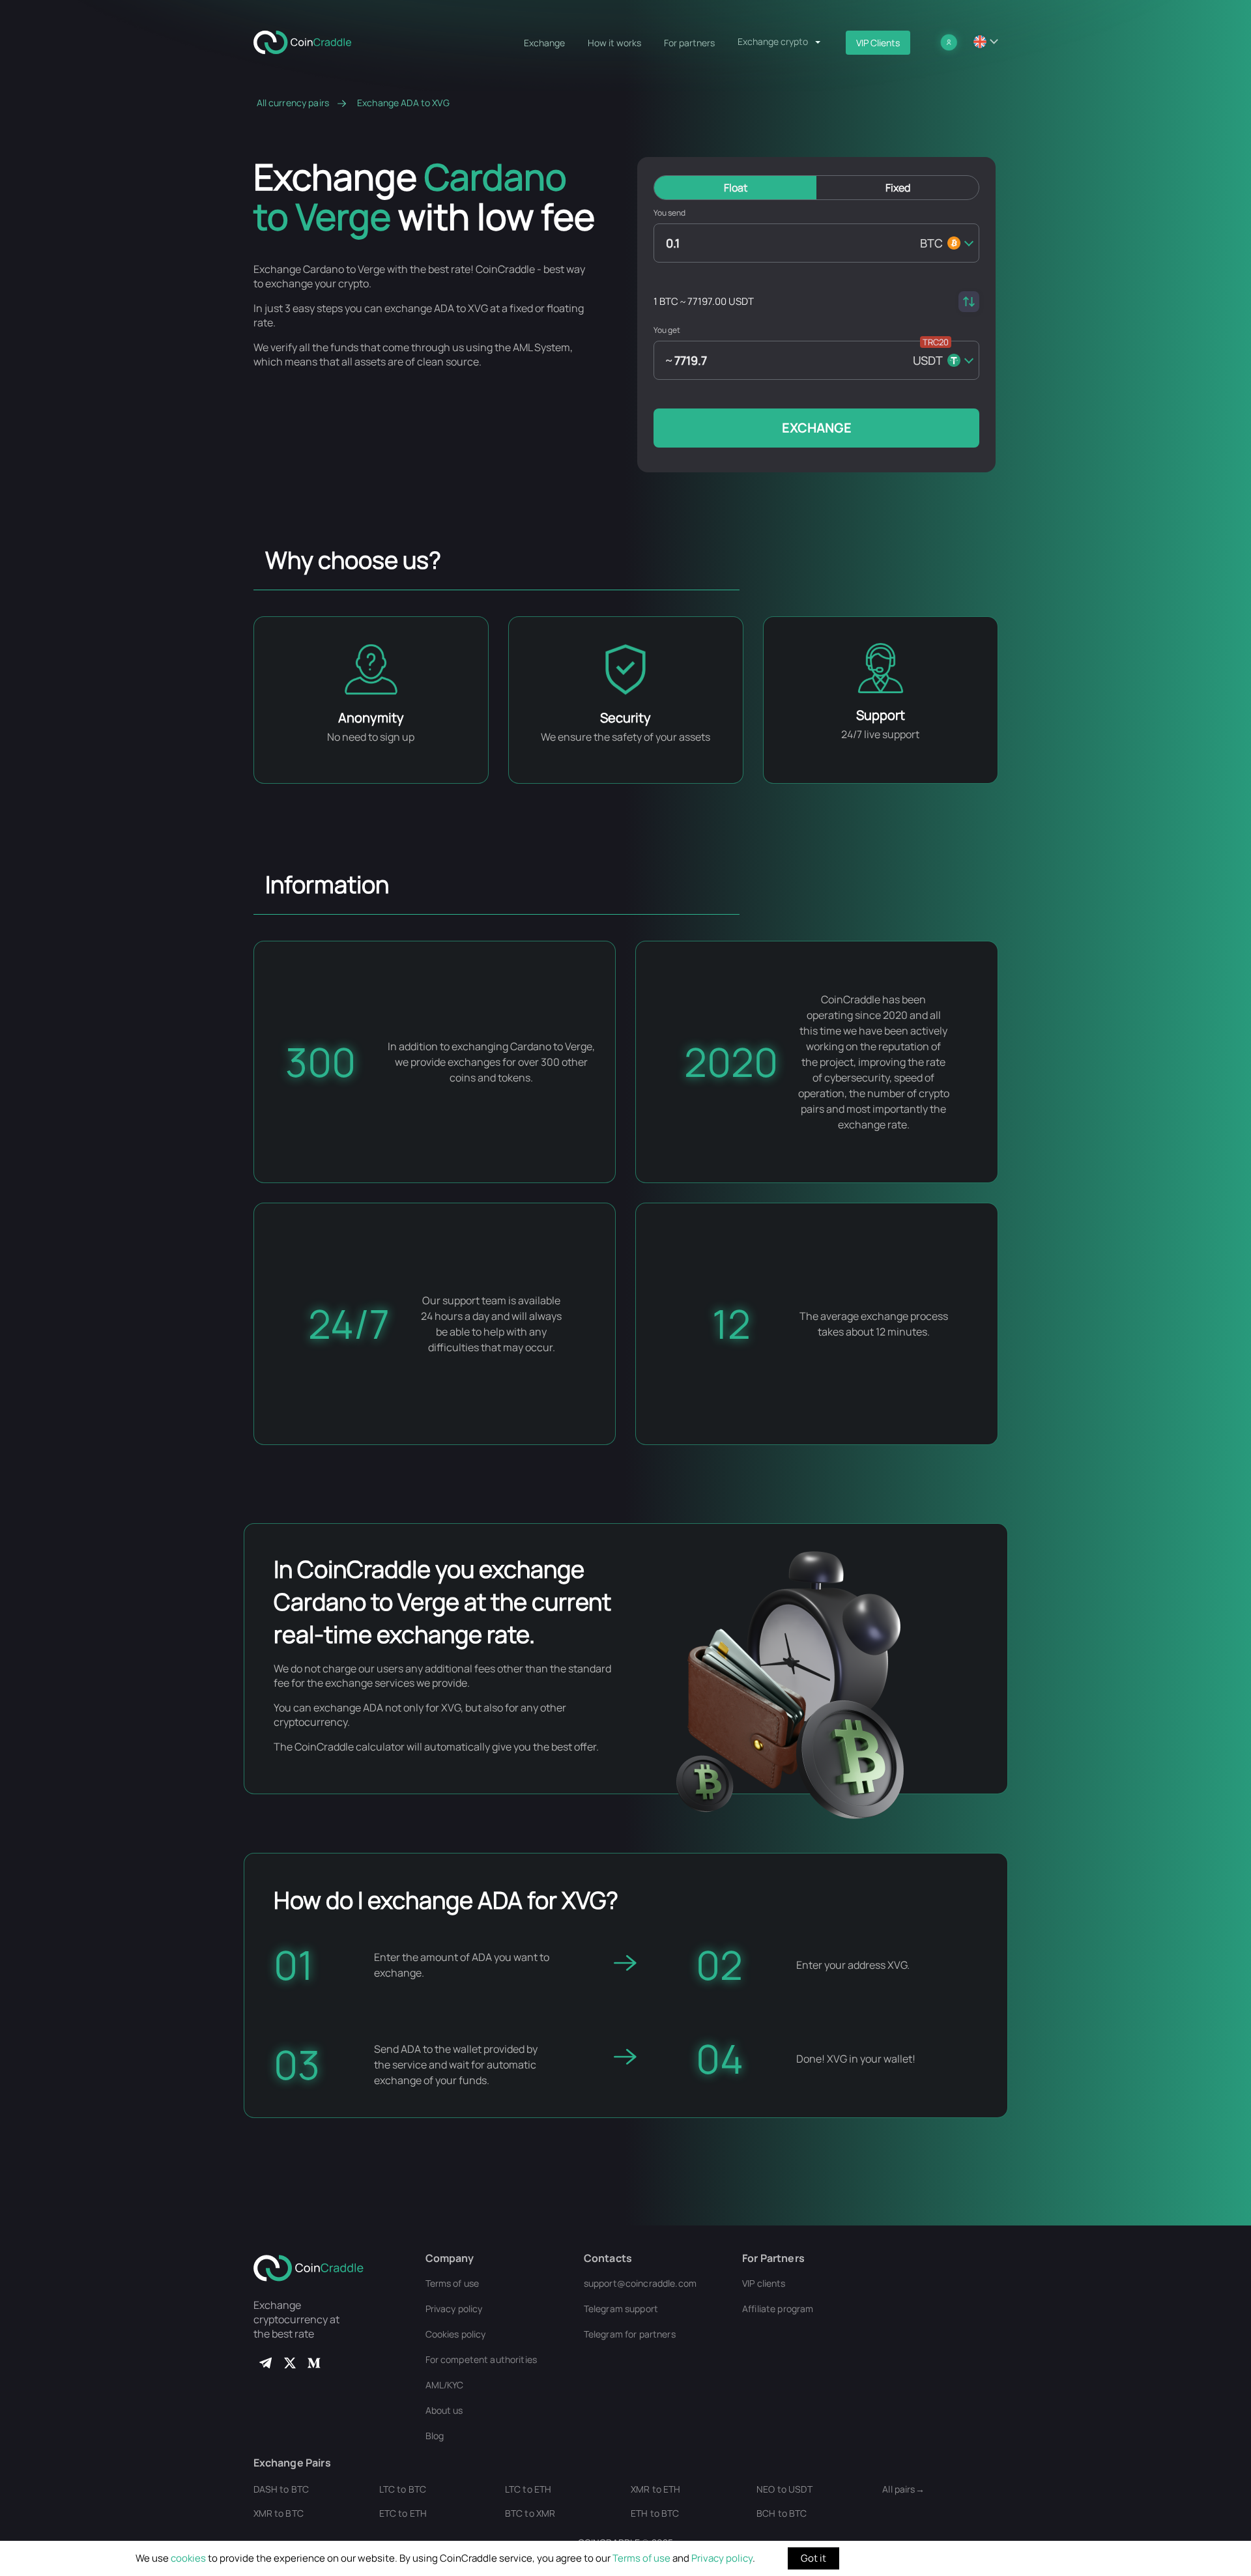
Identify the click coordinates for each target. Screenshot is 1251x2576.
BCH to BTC (782, 2513)
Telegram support (621, 2309)
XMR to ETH (655, 2489)
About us (444, 2410)
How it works (614, 43)
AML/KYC (445, 2385)
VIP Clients (878, 43)
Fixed (898, 188)
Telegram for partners (630, 2334)
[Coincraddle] (308, 41)
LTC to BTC (403, 2489)
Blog (435, 2436)
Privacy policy (722, 2558)
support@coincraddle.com (640, 2283)
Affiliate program (778, 2309)
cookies (188, 2558)
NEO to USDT (784, 2489)
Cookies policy (456, 2334)
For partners (689, 43)
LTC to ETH (528, 2489)
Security (625, 718)
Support (881, 715)
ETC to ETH (403, 2513)
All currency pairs (293, 103)
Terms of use (641, 2558)
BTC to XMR (530, 2513)
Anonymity (371, 718)
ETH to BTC (655, 2513)
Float (736, 188)
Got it (813, 2558)
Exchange (544, 43)
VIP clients (764, 2283)
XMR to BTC (279, 2513)
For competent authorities (482, 2359)
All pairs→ (903, 2489)
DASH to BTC (281, 2489)
